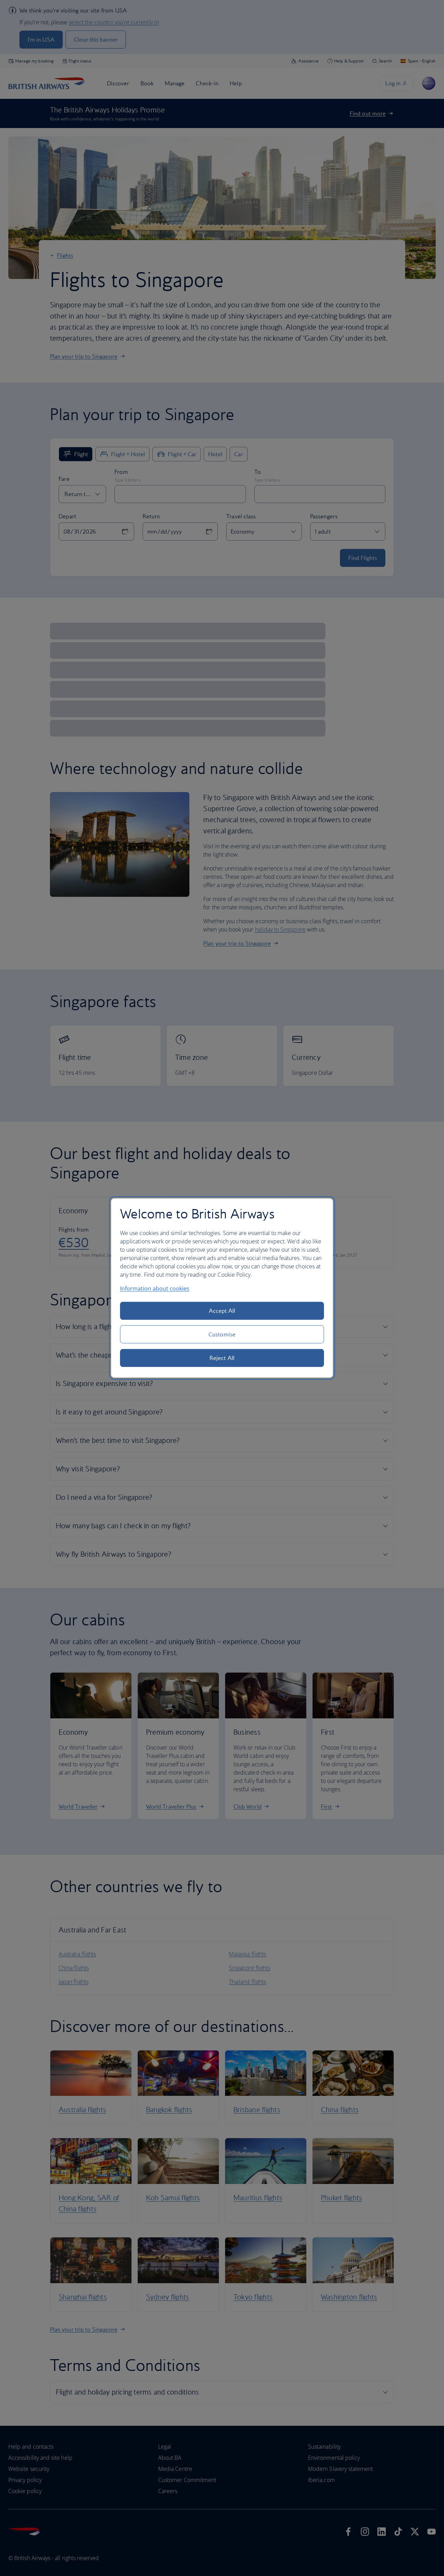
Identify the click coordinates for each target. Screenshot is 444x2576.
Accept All (222, 1311)
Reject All (222, 1358)
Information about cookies (155, 1289)
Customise (222, 1334)
